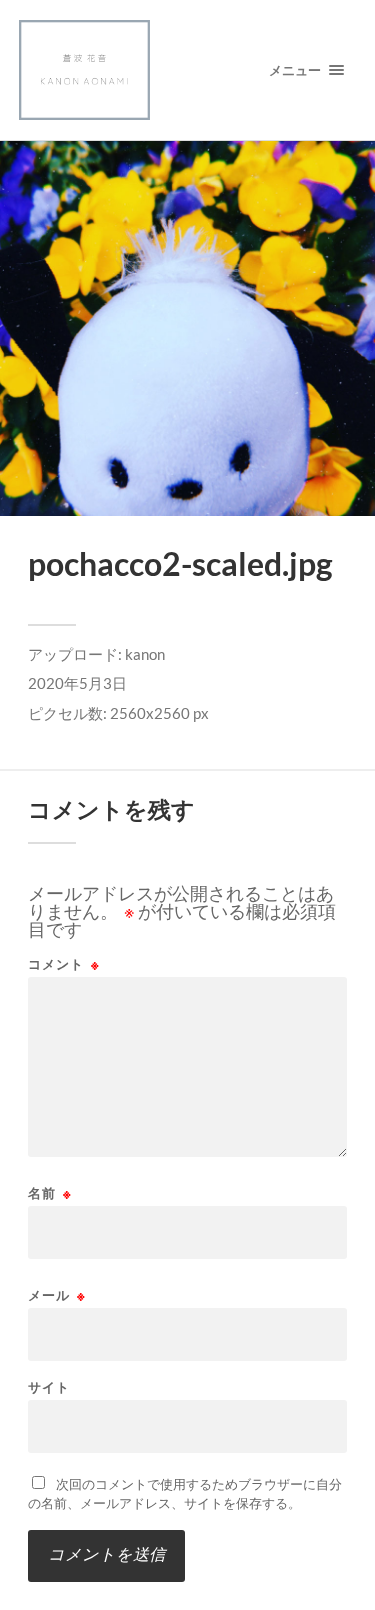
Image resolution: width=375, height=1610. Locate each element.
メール (57, 1295)
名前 (50, 1193)
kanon (145, 654)
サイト (49, 1387)
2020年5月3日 (77, 683)
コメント (64, 964)
